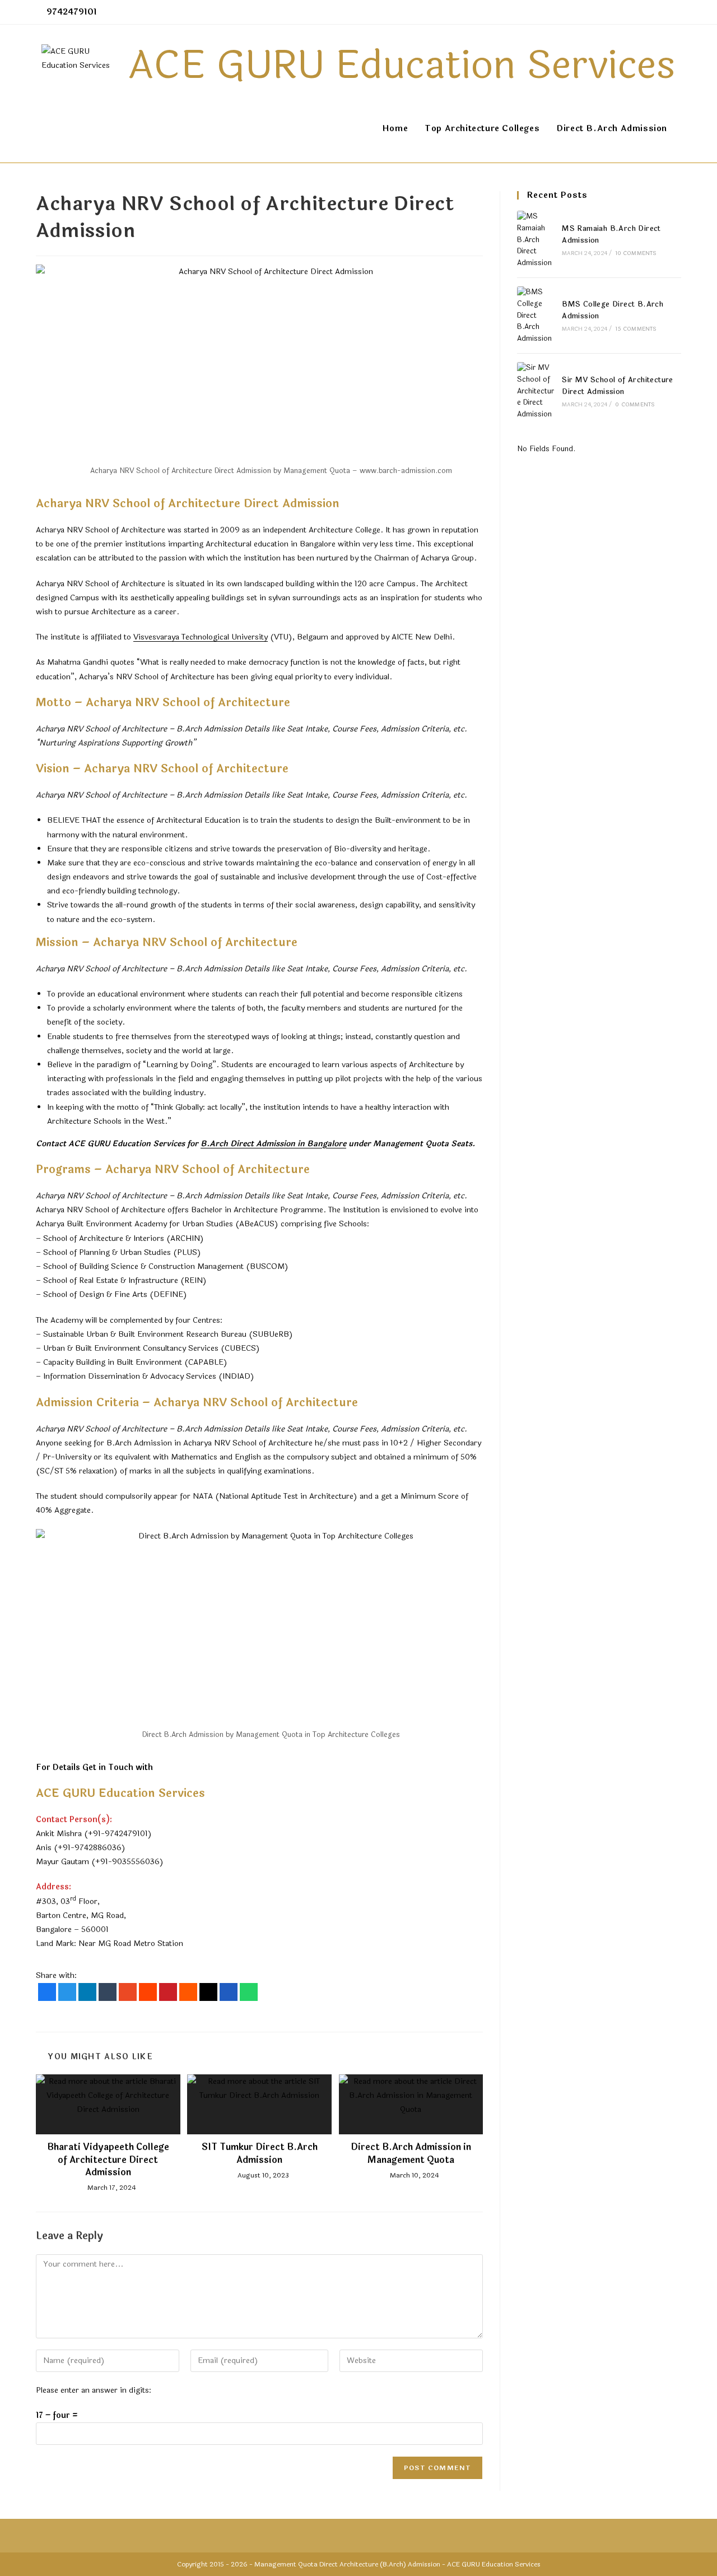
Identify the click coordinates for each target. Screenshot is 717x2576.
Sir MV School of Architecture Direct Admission (618, 386)
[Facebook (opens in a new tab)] (627, 12)
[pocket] (188, 1992)
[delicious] (229, 1992)
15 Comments (636, 329)
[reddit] (148, 1992)
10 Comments (636, 253)
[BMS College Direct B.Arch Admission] (536, 316)
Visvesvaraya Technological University (201, 637)
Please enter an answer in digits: (94, 2390)
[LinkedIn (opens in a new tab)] (652, 12)
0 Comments (635, 405)
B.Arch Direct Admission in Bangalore (273, 1144)
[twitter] (67, 1992)
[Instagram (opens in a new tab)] (639, 12)
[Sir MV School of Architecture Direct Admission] (536, 391)
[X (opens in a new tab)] (614, 12)
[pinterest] (168, 1992)
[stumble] (128, 1992)
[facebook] (47, 1992)
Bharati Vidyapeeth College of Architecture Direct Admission (108, 2160)
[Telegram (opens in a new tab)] (676, 12)
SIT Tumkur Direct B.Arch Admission (260, 2154)
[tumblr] (108, 1992)
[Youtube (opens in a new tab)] (665, 12)
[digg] (208, 1992)
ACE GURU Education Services (494, 2564)
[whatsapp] (249, 1992)
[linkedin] (87, 1992)
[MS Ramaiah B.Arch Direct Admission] (536, 240)
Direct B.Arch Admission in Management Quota (411, 2154)
